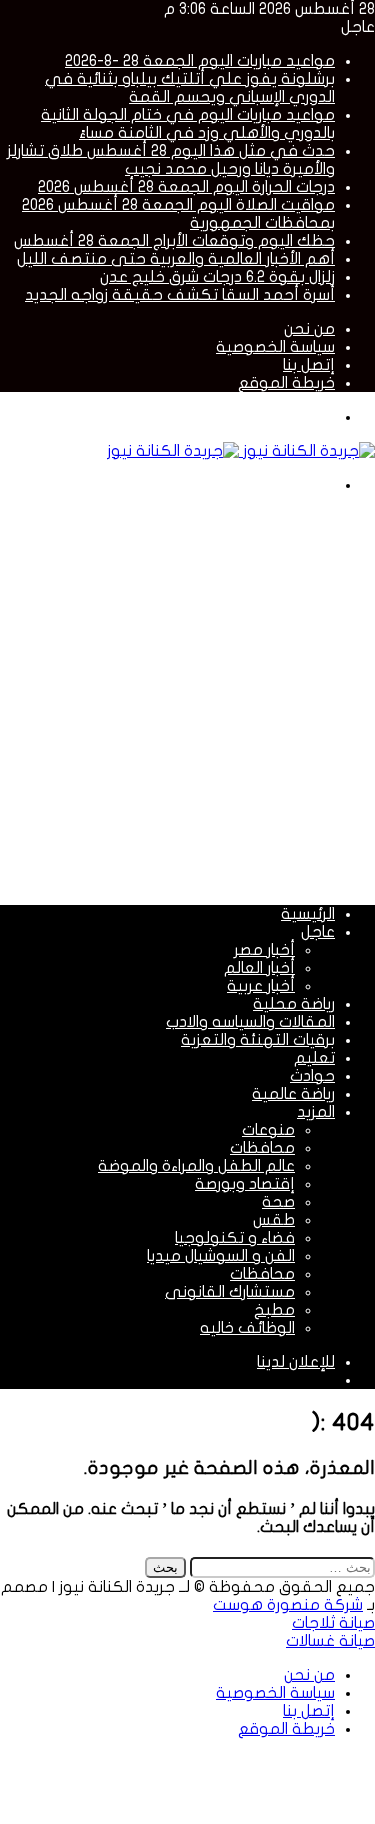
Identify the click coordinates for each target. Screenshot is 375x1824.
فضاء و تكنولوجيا (235, 1238)
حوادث (312, 1076)
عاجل (318, 932)
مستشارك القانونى (230, 1292)
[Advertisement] (187, 697)
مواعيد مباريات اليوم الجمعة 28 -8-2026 (200, 61)
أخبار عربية (261, 986)
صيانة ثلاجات (333, 1623)
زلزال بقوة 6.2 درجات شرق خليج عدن (217, 277)
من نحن (309, 329)
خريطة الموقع (286, 383)
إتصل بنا (309, 365)
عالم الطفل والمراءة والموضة (196, 1166)
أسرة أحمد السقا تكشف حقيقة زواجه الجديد (180, 295)
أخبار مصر (264, 950)
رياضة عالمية (293, 1094)
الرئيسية (308, 914)
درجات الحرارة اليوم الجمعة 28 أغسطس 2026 (186, 187)
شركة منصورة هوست (288, 1605)
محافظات (262, 1148)
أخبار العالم (259, 968)
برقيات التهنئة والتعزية (258, 1040)
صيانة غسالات (330, 1641)
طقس (274, 1220)
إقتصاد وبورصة (245, 1184)
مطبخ (274, 1310)
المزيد (316, 1112)
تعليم (314, 1058)
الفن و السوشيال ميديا (221, 1256)
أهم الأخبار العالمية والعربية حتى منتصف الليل (176, 259)
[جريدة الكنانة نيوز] (241, 451)
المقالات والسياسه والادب (250, 1022)
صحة (278, 1202)
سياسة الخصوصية (275, 347)
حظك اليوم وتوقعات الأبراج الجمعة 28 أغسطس (174, 241)
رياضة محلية (294, 1004)
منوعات (268, 1130)
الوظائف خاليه (247, 1328)
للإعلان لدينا (296, 1362)
